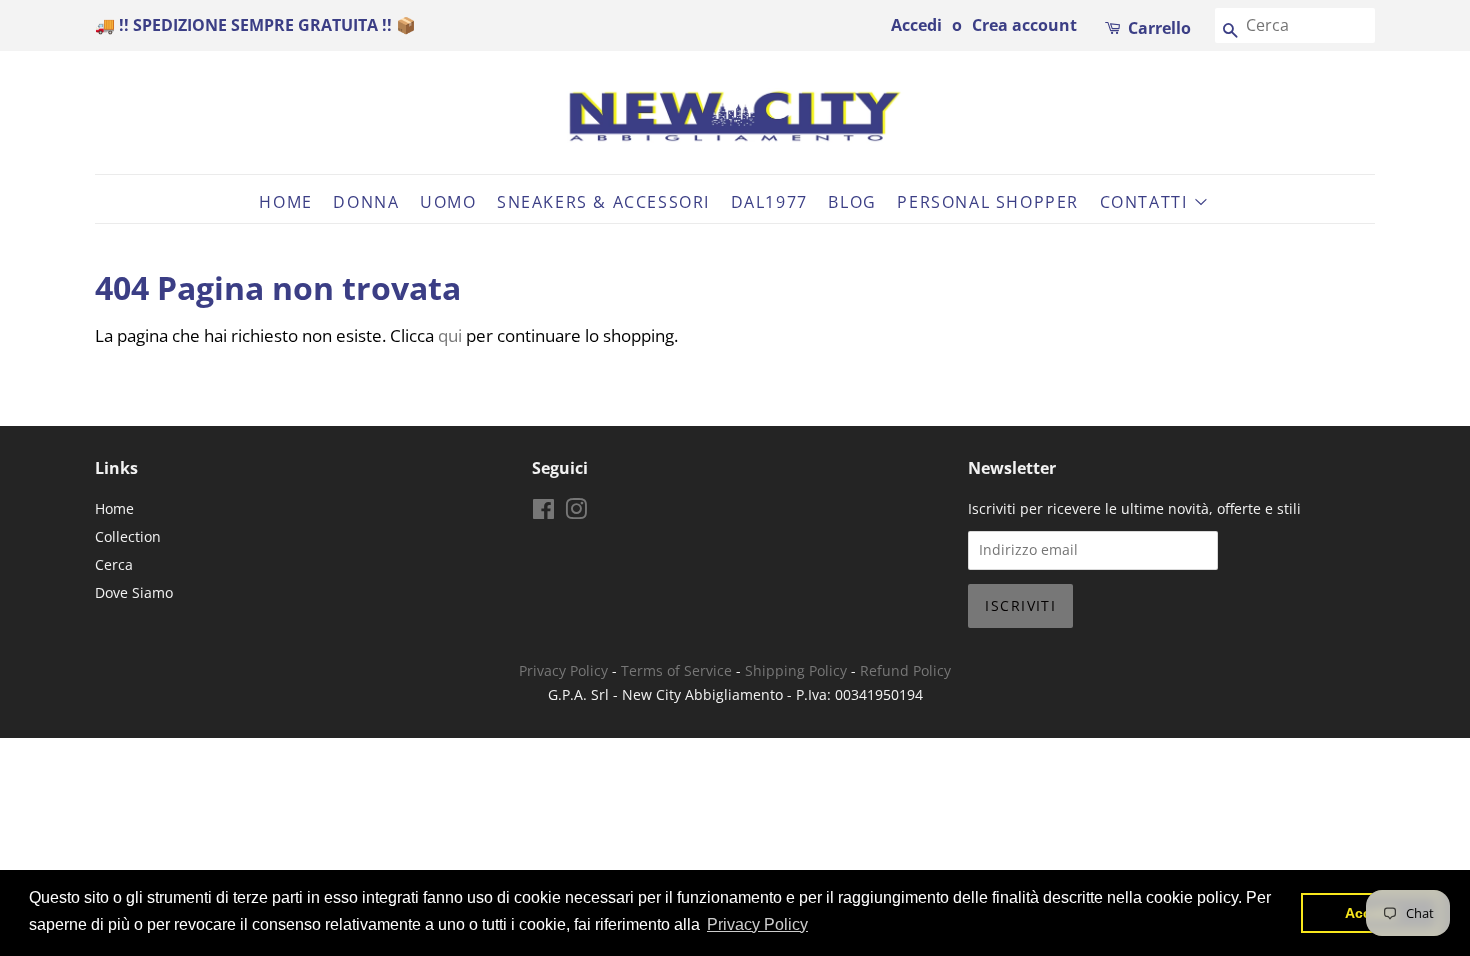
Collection (128, 536)
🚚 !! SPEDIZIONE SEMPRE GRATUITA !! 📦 (255, 25)
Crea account (1024, 25)
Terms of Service (676, 670)
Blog (852, 202)
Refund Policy (905, 670)
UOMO (448, 202)
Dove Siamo (134, 592)
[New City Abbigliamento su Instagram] (576, 512)
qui (450, 335)
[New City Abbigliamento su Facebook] (543, 512)
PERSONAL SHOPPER (988, 202)
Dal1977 (769, 202)
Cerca (114, 564)
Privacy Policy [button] (757, 924)
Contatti (1146, 202)
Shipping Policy (796, 670)
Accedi (916, 25)
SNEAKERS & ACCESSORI (603, 202)
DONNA (366, 202)
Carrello (1159, 28)
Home (285, 202)
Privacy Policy (563, 670)
